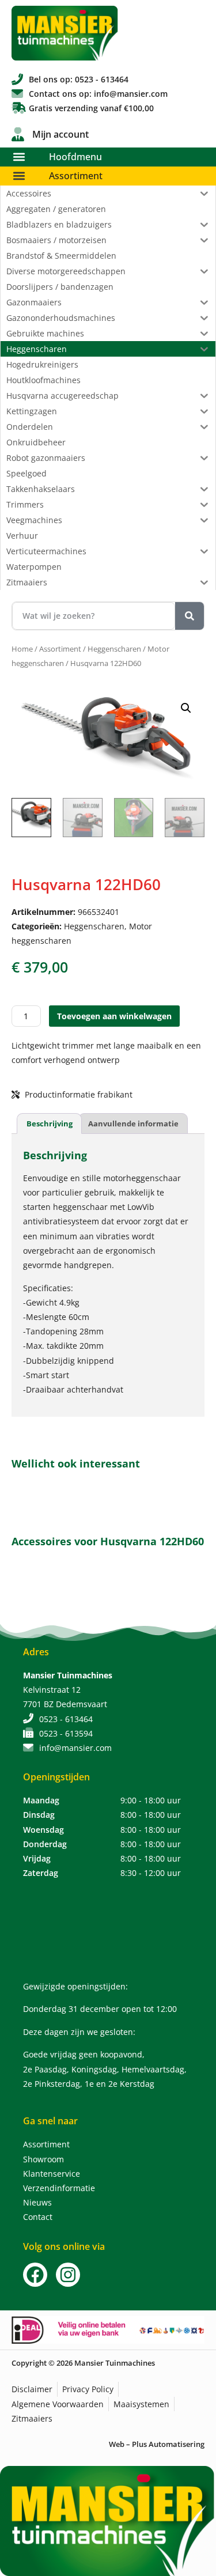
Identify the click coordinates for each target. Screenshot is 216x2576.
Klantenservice (52, 2174)
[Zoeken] (190, 616)
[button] (19, 157)
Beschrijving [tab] (50, 1124)
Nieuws (37, 2202)
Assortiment (76, 176)
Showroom (43, 2159)
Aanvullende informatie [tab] (133, 1124)
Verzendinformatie (59, 2188)
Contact (38, 2217)
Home (22, 649)
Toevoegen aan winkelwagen (114, 1016)
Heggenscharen (114, 649)
